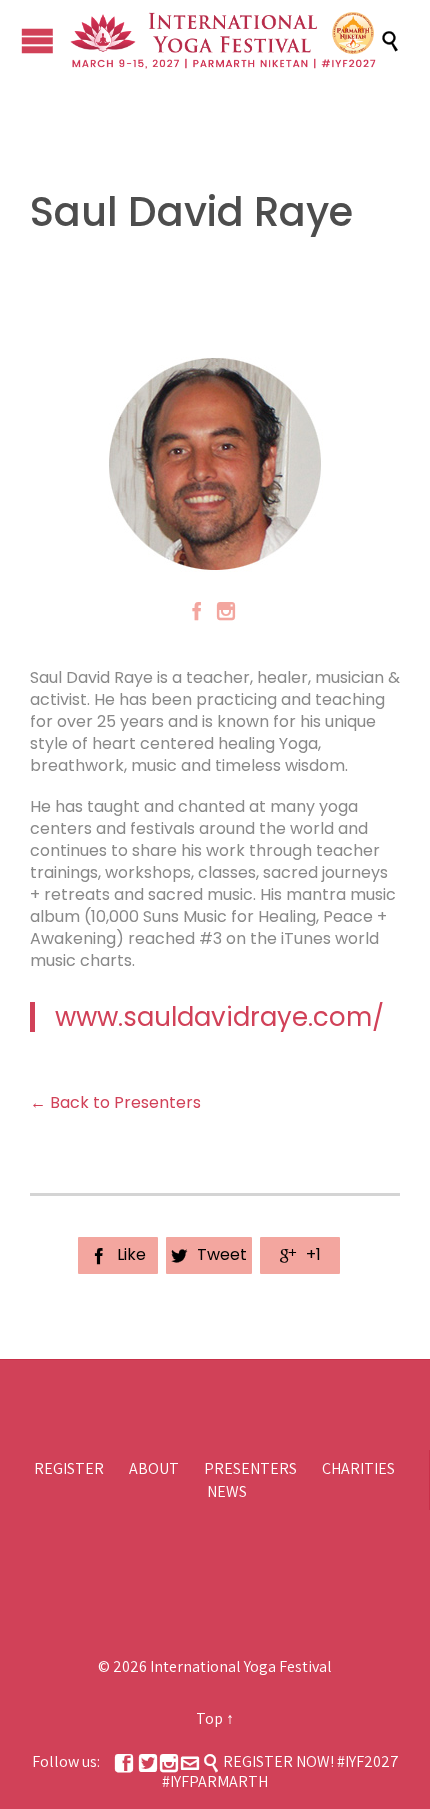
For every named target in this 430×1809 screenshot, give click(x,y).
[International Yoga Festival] (225, 41)
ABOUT (154, 1468)
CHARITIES (358, 1468)
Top (209, 1718)
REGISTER (69, 1468)
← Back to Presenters (115, 1102)
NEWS (227, 1491)
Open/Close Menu (37, 40)
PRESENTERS (250, 1468)
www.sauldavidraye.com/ (219, 1017)
